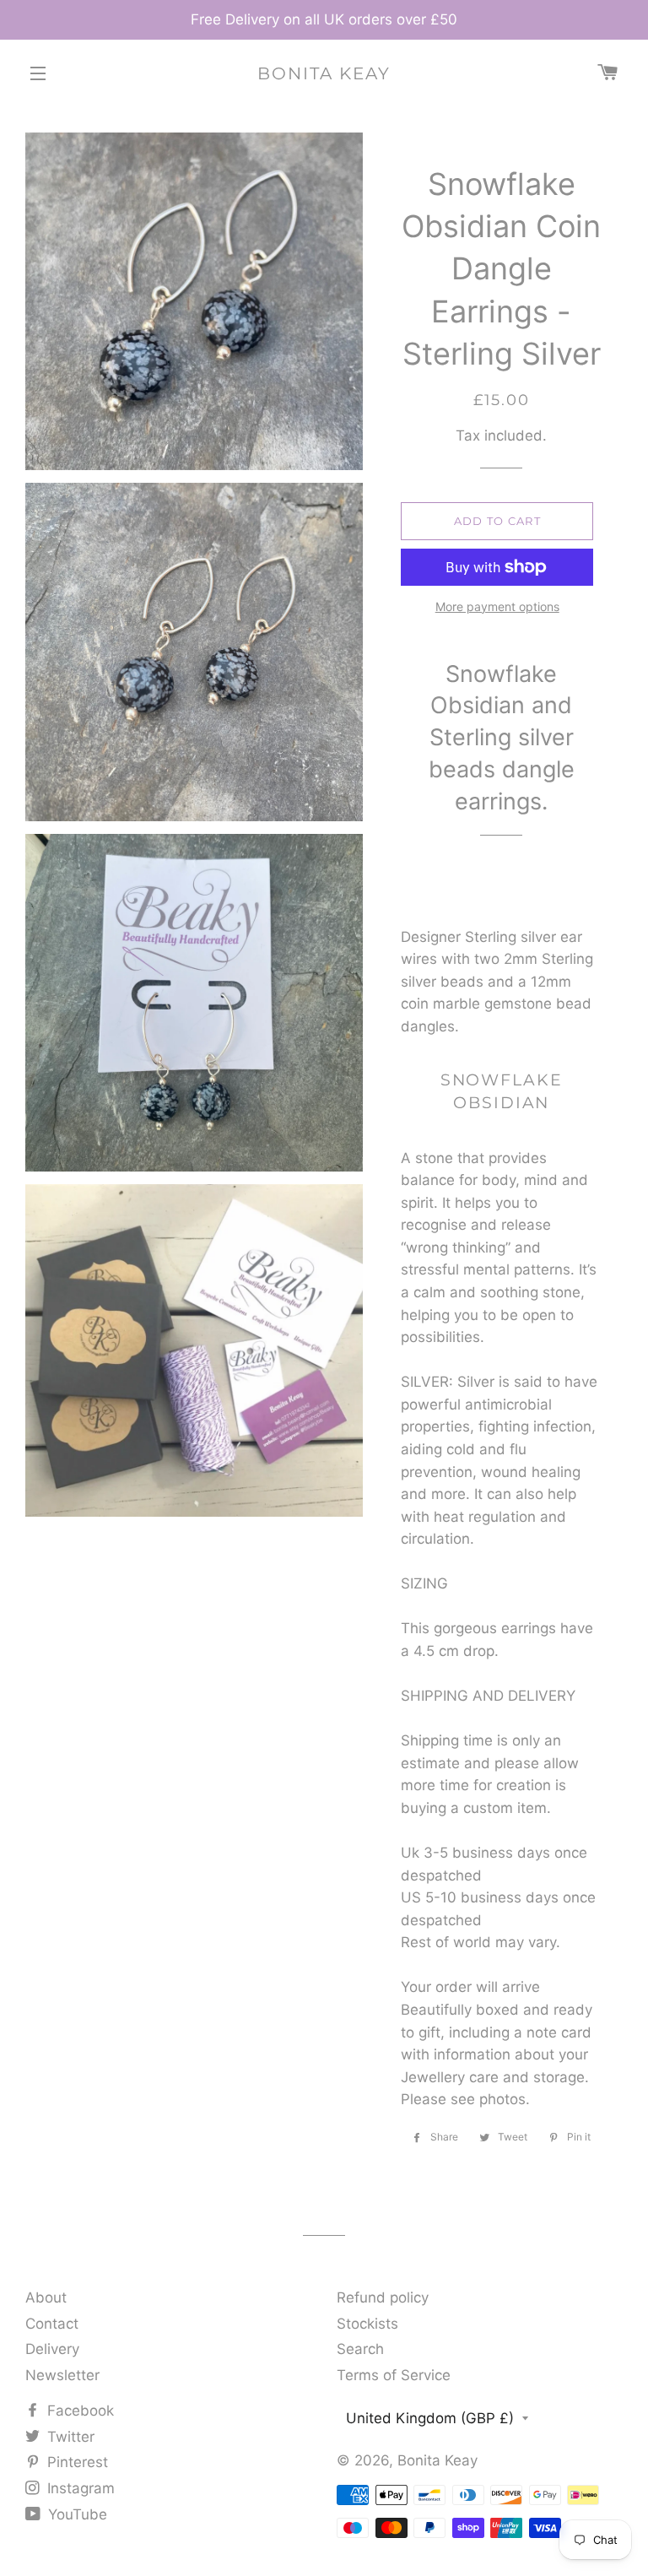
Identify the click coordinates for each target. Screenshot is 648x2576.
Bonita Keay (324, 73)
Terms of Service (394, 2375)
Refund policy (383, 2297)
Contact (52, 2324)
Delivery (52, 2349)
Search (360, 2349)
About (46, 2297)
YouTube (76, 2514)
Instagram (79, 2488)
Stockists (367, 2324)
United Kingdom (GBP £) (430, 2418)
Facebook (78, 2411)
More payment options (497, 606)
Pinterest (76, 2462)
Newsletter (62, 2375)
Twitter (69, 2437)
